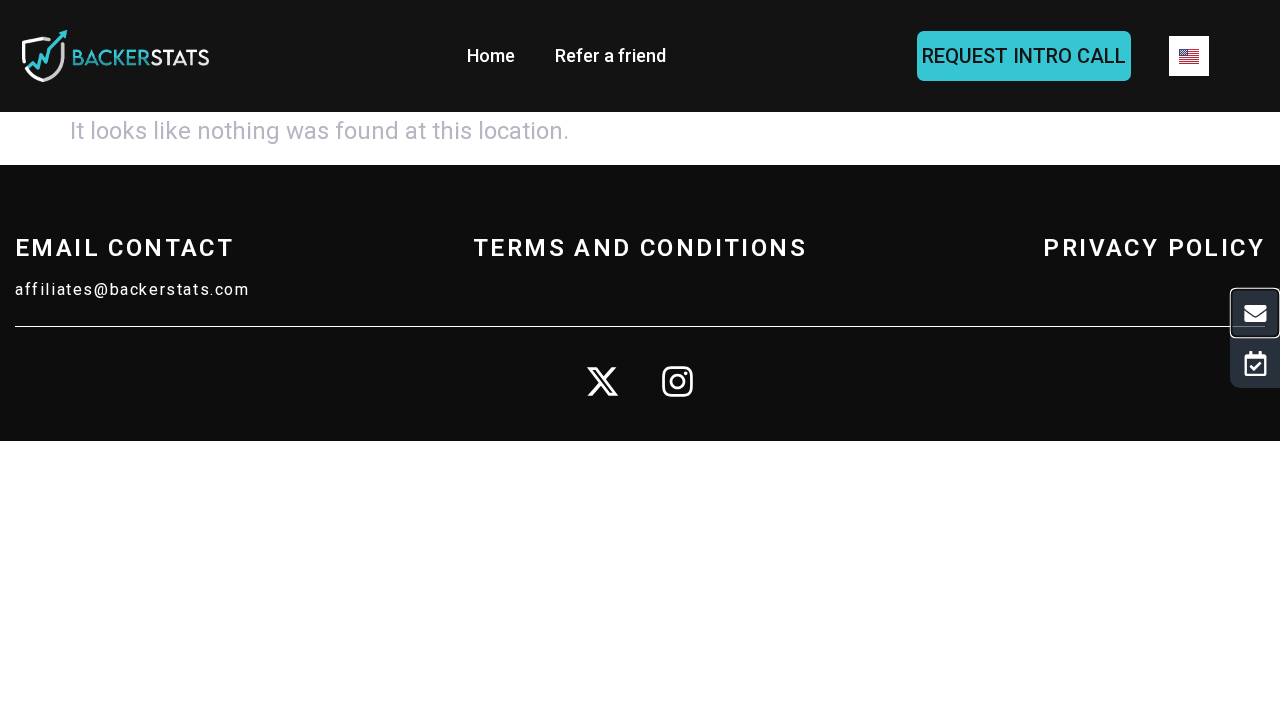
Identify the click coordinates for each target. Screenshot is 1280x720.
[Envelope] (1255, 313)
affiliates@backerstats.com (132, 289)
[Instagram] (678, 382)
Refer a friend (610, 55)
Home (491, 55)
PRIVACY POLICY (1154, 248)
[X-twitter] (603, 382)
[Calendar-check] (1255, 363)
